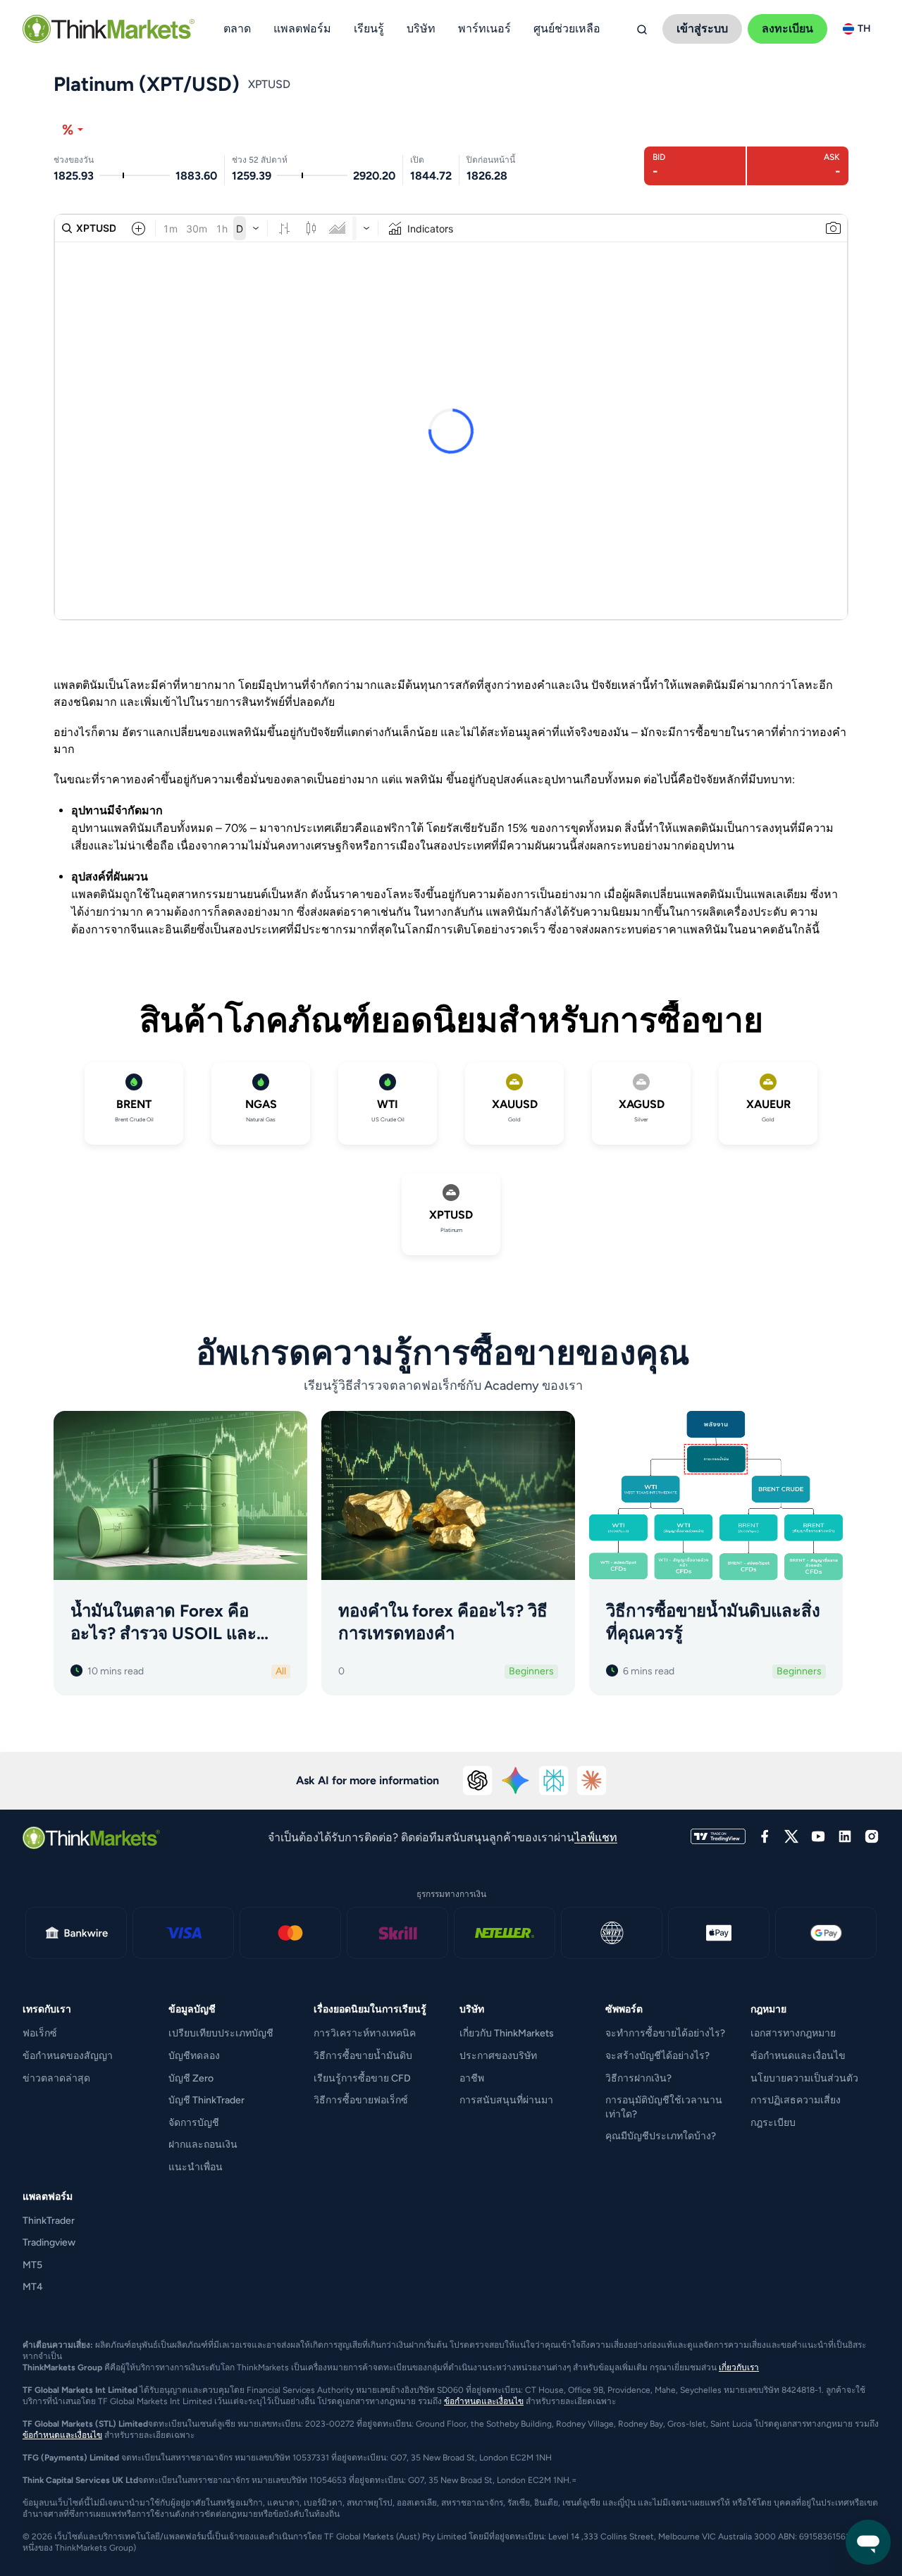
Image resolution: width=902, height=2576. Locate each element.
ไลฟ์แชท (596, 1837)
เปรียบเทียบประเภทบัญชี (221, 2033)
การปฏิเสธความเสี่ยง (796, 2100)
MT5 (32, 2265)
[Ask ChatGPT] (478, 1781)
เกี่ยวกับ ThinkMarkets (507, 2033)
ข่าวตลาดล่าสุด (56, 2078)
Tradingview (49, 2242)
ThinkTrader (49, 2221)
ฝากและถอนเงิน (203, 2145)
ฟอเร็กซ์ (40, 2033)
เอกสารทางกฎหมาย (793, 2033)
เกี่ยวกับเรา (739, 2367)
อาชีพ (472, 2078)
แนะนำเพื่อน (196, 2167)
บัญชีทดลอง (194, 2056)
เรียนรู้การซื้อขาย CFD (362, 2078)
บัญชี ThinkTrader (206, 2100)
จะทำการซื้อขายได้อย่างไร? (665, 2033)
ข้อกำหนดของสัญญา (68, 2056)
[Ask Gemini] (516, 1781)
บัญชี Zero (191, 2078)
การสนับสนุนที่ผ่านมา (506, 2100)
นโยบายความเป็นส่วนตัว (804, 2078)
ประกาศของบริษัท (498, 2056)
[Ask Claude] (592, 1781)
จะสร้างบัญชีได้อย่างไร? (657, 2056)
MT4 (33, 2287)
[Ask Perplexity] (554, 1781)
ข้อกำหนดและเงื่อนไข (798, 2056)
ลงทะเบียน (787, 29)
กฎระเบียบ (773, 2123)
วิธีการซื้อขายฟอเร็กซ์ (361, 2100)
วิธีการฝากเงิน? (638, 2078)
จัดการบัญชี (194, 2123)
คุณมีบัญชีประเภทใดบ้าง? (661, 2136)
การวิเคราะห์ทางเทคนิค (365, 2033)
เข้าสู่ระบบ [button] (702, 29)
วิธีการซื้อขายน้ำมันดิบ (363, 2056)
